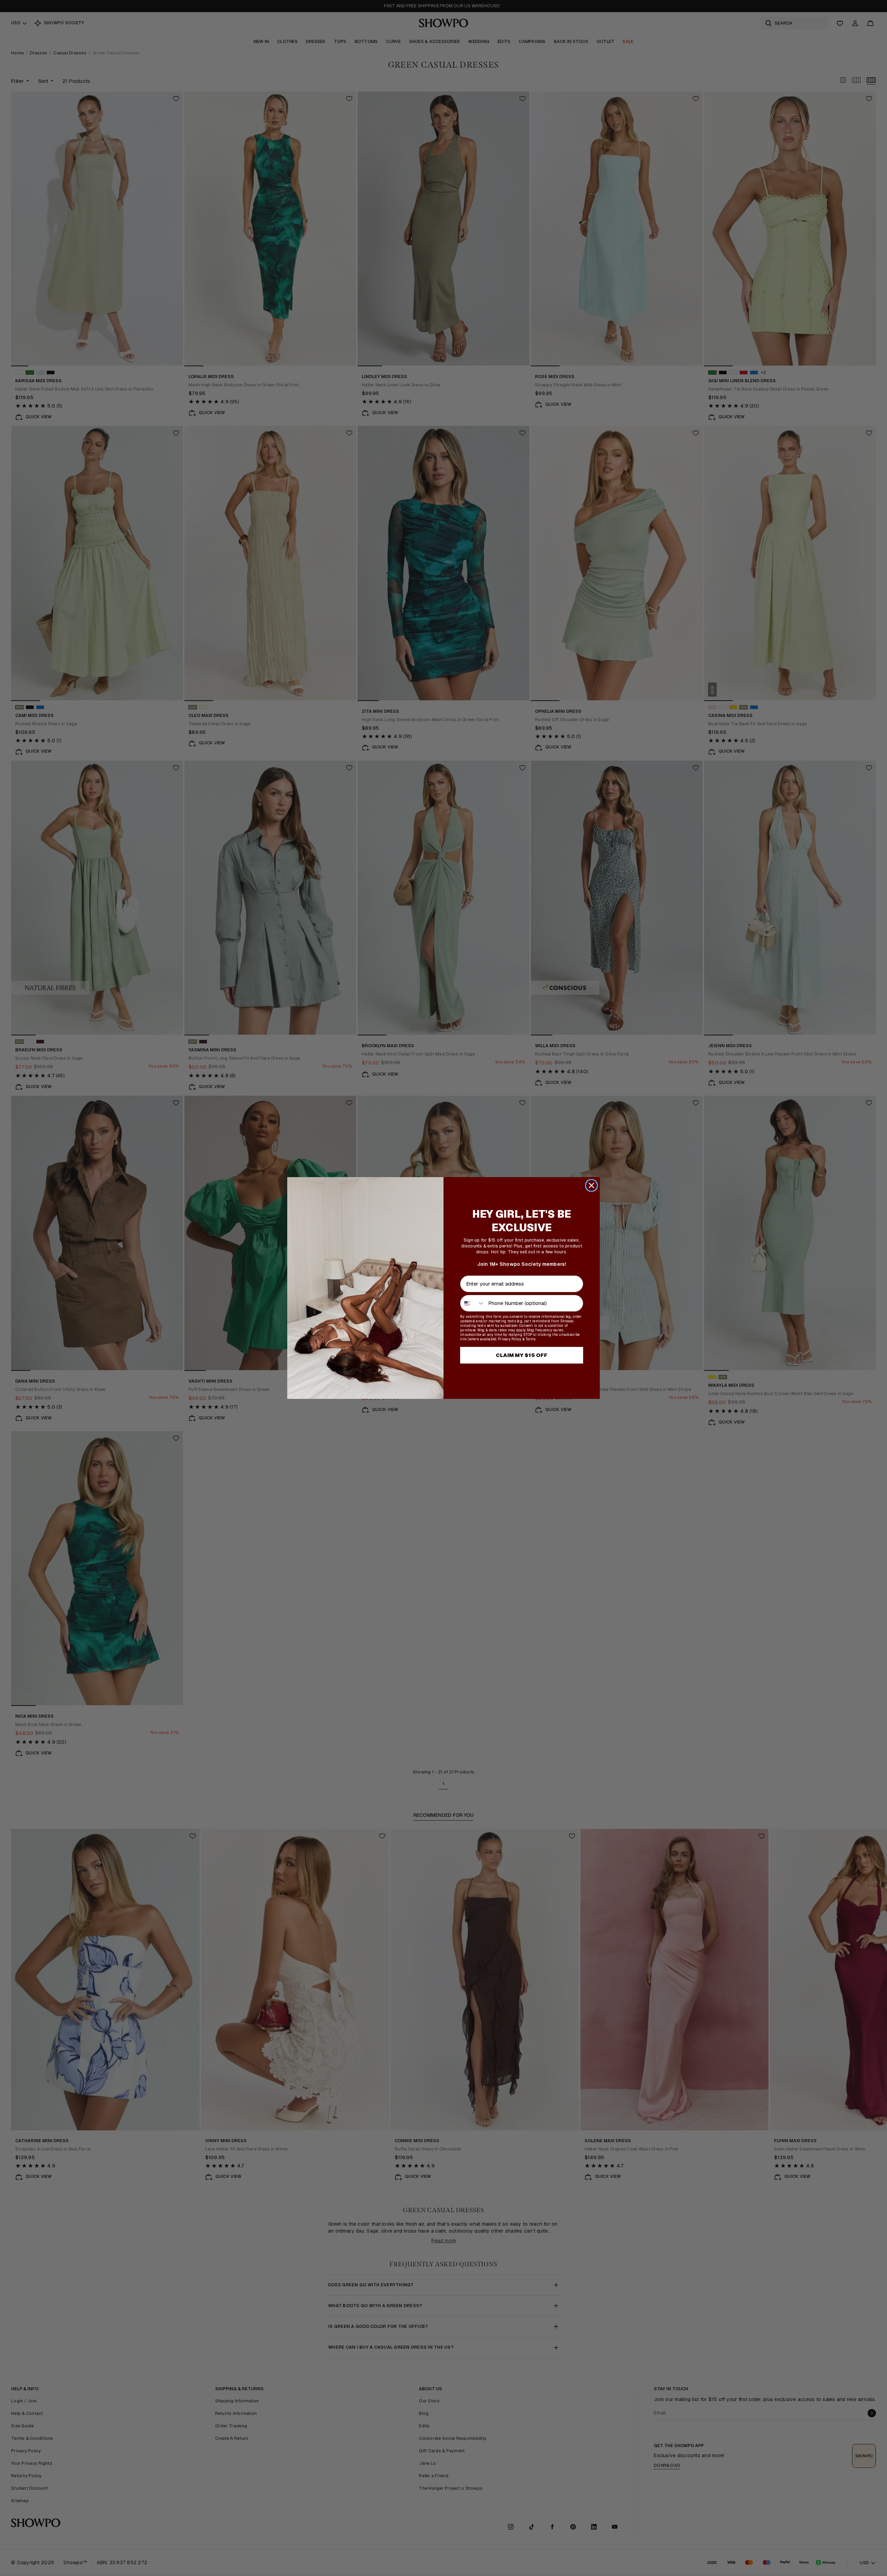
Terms (530, 1339)
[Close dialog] (591, 1185)
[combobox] (473, 1303)
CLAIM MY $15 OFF (522, 1355)
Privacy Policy (510, 1339)
